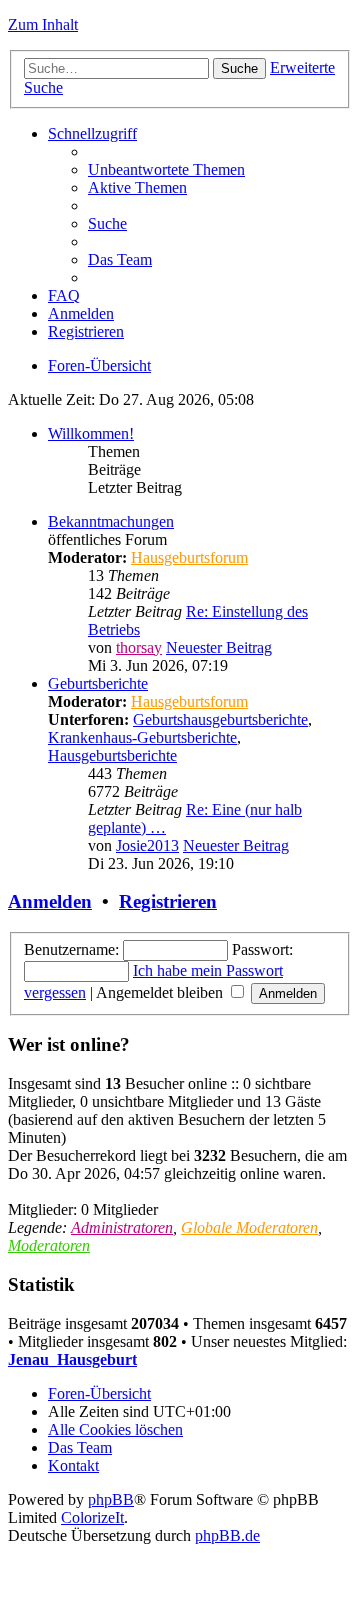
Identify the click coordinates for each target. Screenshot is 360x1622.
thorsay (139, 647)
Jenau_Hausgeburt (72, 1359)
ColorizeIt (92, 1517)
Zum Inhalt (43, 24)
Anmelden (50, 901)
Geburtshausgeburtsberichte (220, 719)
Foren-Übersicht (99, 365)
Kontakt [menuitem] (73, 1465)
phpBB (111, 1499)
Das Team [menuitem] (120, 259)
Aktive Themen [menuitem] (137, 187)
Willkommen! (91, 433)
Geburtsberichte (98, 683)
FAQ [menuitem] (64, 295)
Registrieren (168, 901)
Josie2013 (147, 845)
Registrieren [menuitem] (86, 331)
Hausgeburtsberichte (112, 755)
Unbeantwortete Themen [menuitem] (166, 169)
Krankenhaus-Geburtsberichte (142, 737)
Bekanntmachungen (111, 521)
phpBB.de (227, 1535)
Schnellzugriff (92, 133)
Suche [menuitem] (107, 223)
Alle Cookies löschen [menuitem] (115, 1429)
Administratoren (122, 1227)
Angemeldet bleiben (161, 992)
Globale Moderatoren (249, 1227)
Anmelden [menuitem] (81, 313)
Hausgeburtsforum (189, 557)
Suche (239, 68)
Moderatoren (49, 1245)
